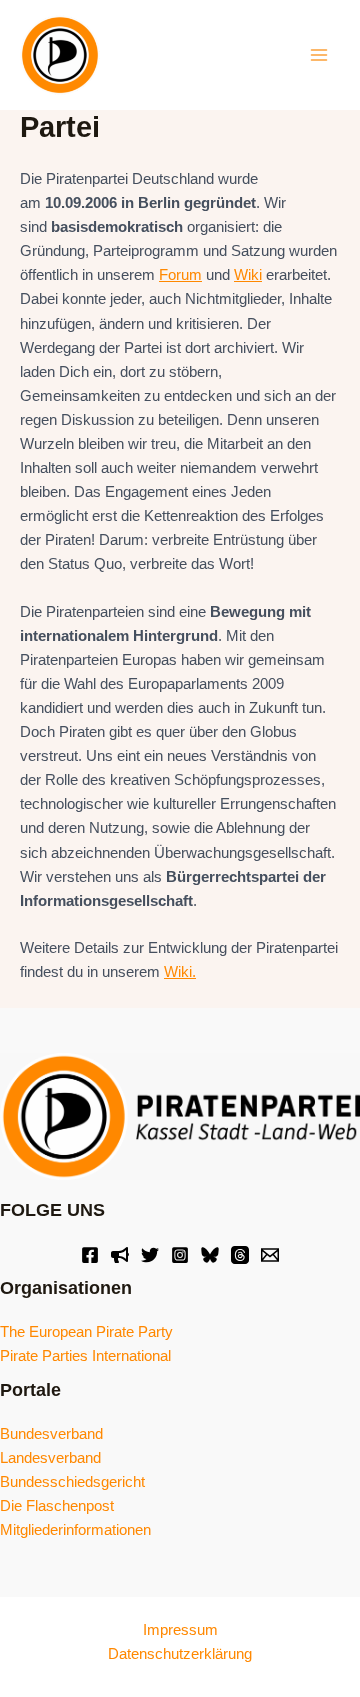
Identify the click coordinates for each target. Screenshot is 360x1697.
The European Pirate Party (86, 1332)
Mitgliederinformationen (75, 1530)
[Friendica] (120, 1255)
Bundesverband (51, 1434)
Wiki (248, 275)
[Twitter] (150, 1255)
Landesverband (50, 1458)
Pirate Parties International (85, 1356)
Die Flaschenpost (57, 1506)
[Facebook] (90, 1255)
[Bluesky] (210, 1255)
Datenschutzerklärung (180, 1654)
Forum (180, 275)
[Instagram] (180, 1255)
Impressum (180, 1630)
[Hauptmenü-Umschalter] (319, 55)
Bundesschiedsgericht (72, 1482)
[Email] (270, 1255)
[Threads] (240, 1255)
